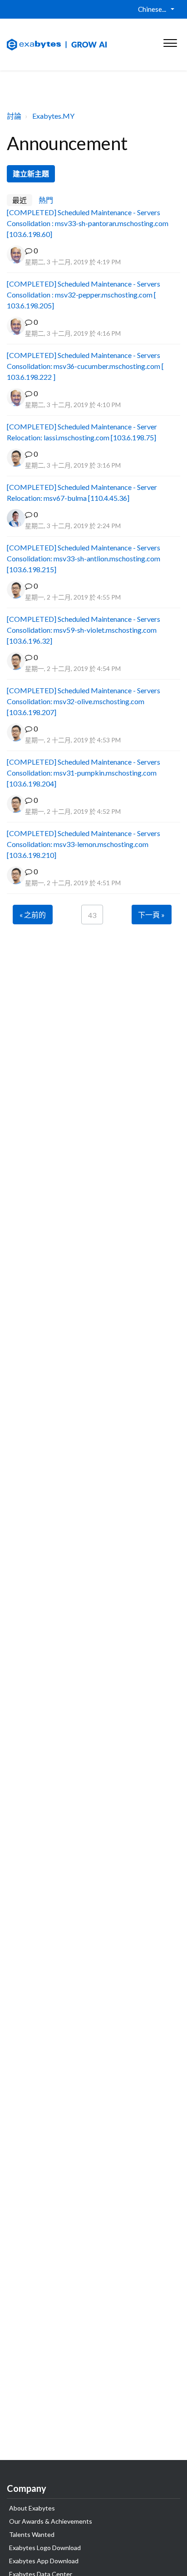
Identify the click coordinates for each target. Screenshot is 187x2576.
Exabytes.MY (53, 116)
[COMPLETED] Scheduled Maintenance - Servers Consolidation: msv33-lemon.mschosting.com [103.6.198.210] (84, 844)
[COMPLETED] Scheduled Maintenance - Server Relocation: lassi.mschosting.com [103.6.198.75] (82, 432)
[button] (170, 41)
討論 (14, 116)
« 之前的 (33, 915)
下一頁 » (151, 915)
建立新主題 (31, 174)
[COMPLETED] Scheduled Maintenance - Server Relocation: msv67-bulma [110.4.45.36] (82, 492)
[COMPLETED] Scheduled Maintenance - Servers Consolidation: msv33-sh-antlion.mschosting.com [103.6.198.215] (84, 558)
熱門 (46, 200)
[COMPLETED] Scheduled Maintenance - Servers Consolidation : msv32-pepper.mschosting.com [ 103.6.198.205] (84, 295)
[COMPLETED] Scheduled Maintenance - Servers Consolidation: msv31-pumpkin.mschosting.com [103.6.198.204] (84, 773)
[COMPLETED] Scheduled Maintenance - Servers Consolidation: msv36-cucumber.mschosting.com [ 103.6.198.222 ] (85, 366)
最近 (20, 200)
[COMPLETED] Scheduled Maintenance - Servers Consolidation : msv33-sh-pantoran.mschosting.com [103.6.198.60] (88, 223)
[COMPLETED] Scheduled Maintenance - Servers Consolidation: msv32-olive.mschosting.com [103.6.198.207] (84, 701)
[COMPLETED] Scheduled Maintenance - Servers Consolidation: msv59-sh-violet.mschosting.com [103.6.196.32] (84, 630)
